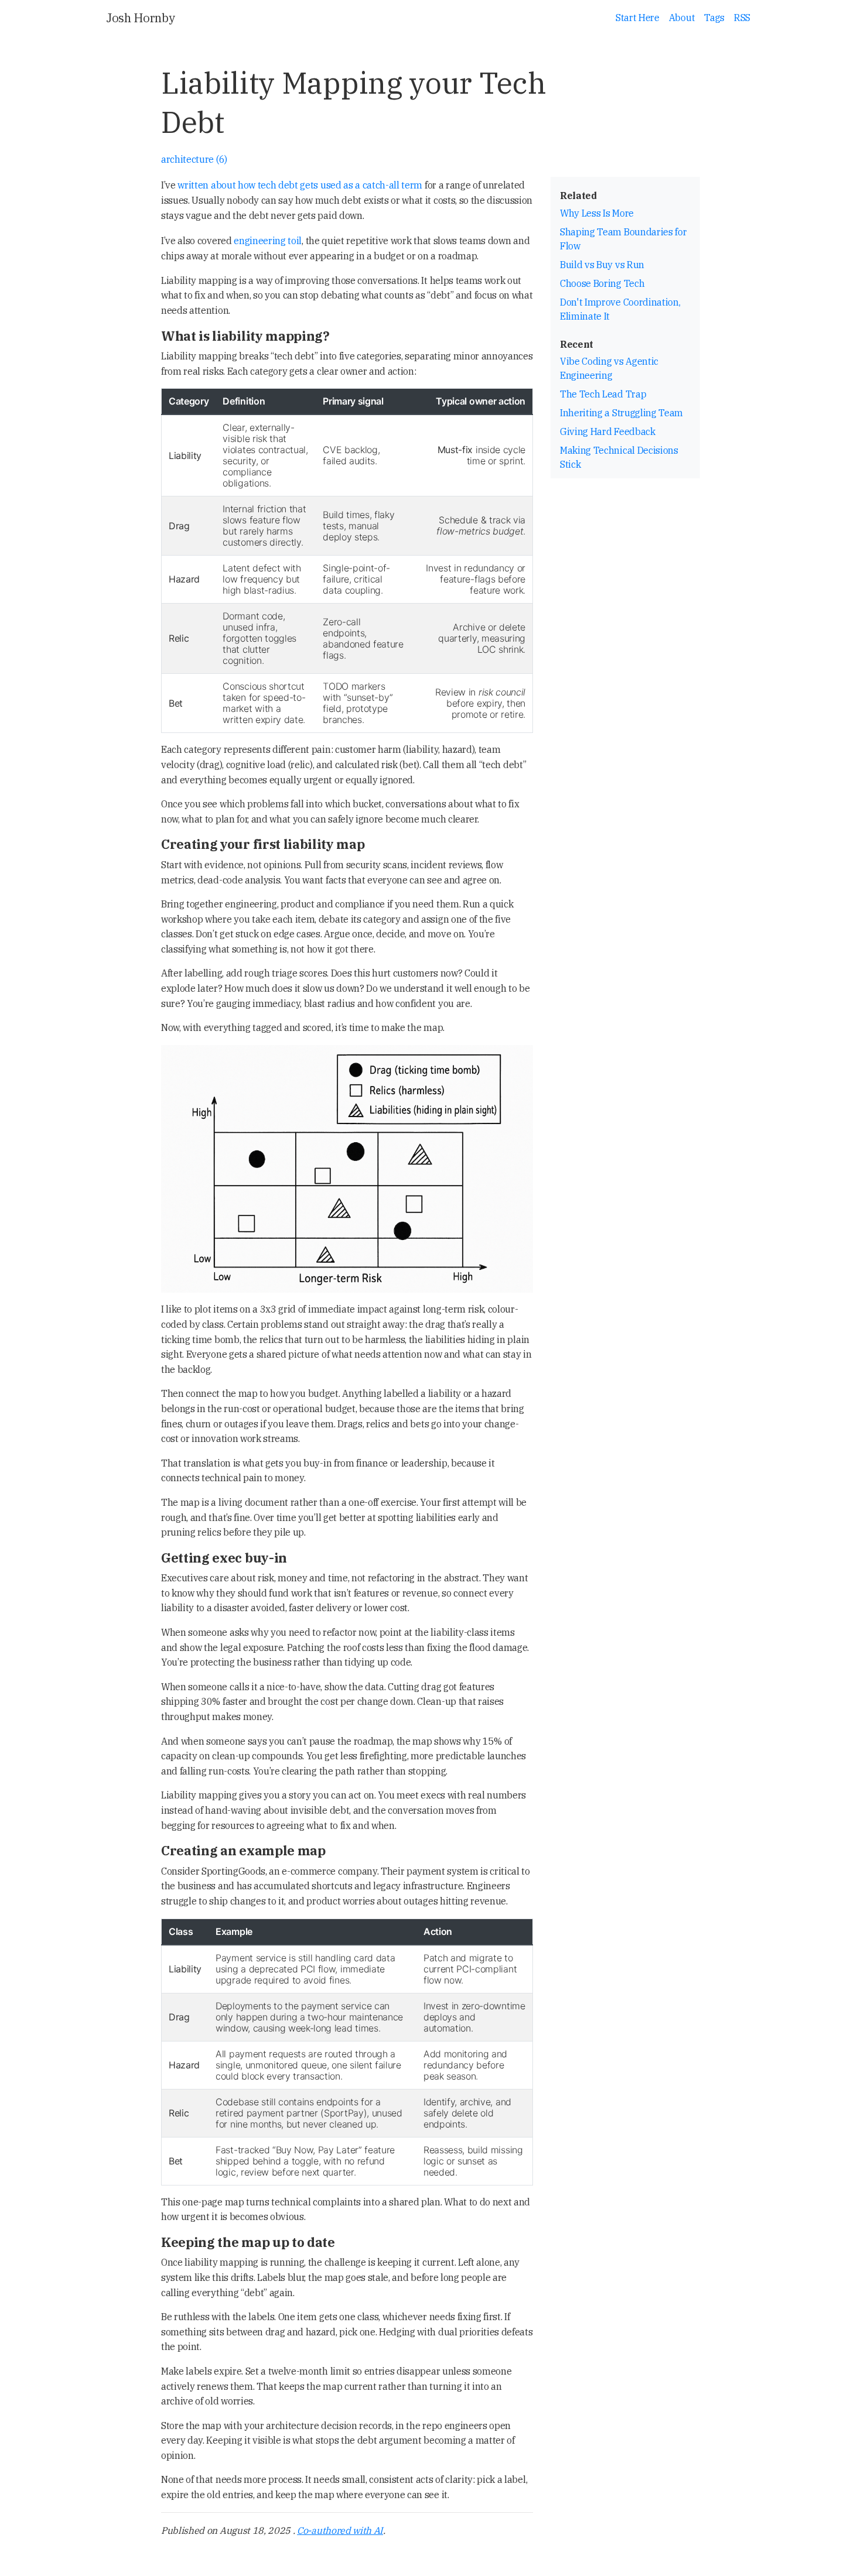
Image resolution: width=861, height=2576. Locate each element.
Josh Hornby (140, 18)
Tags (714, 18)
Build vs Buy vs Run (602, 265)
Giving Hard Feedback (608, 431)
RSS (742, 18)
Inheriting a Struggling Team (621, 413)
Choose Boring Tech (602, 283)
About (682, 18)
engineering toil (268, 241)
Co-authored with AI (340, 2530)
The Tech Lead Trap (603, 394)
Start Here (638, 18)
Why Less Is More (597, 213)
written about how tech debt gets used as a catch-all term (300, 185)
